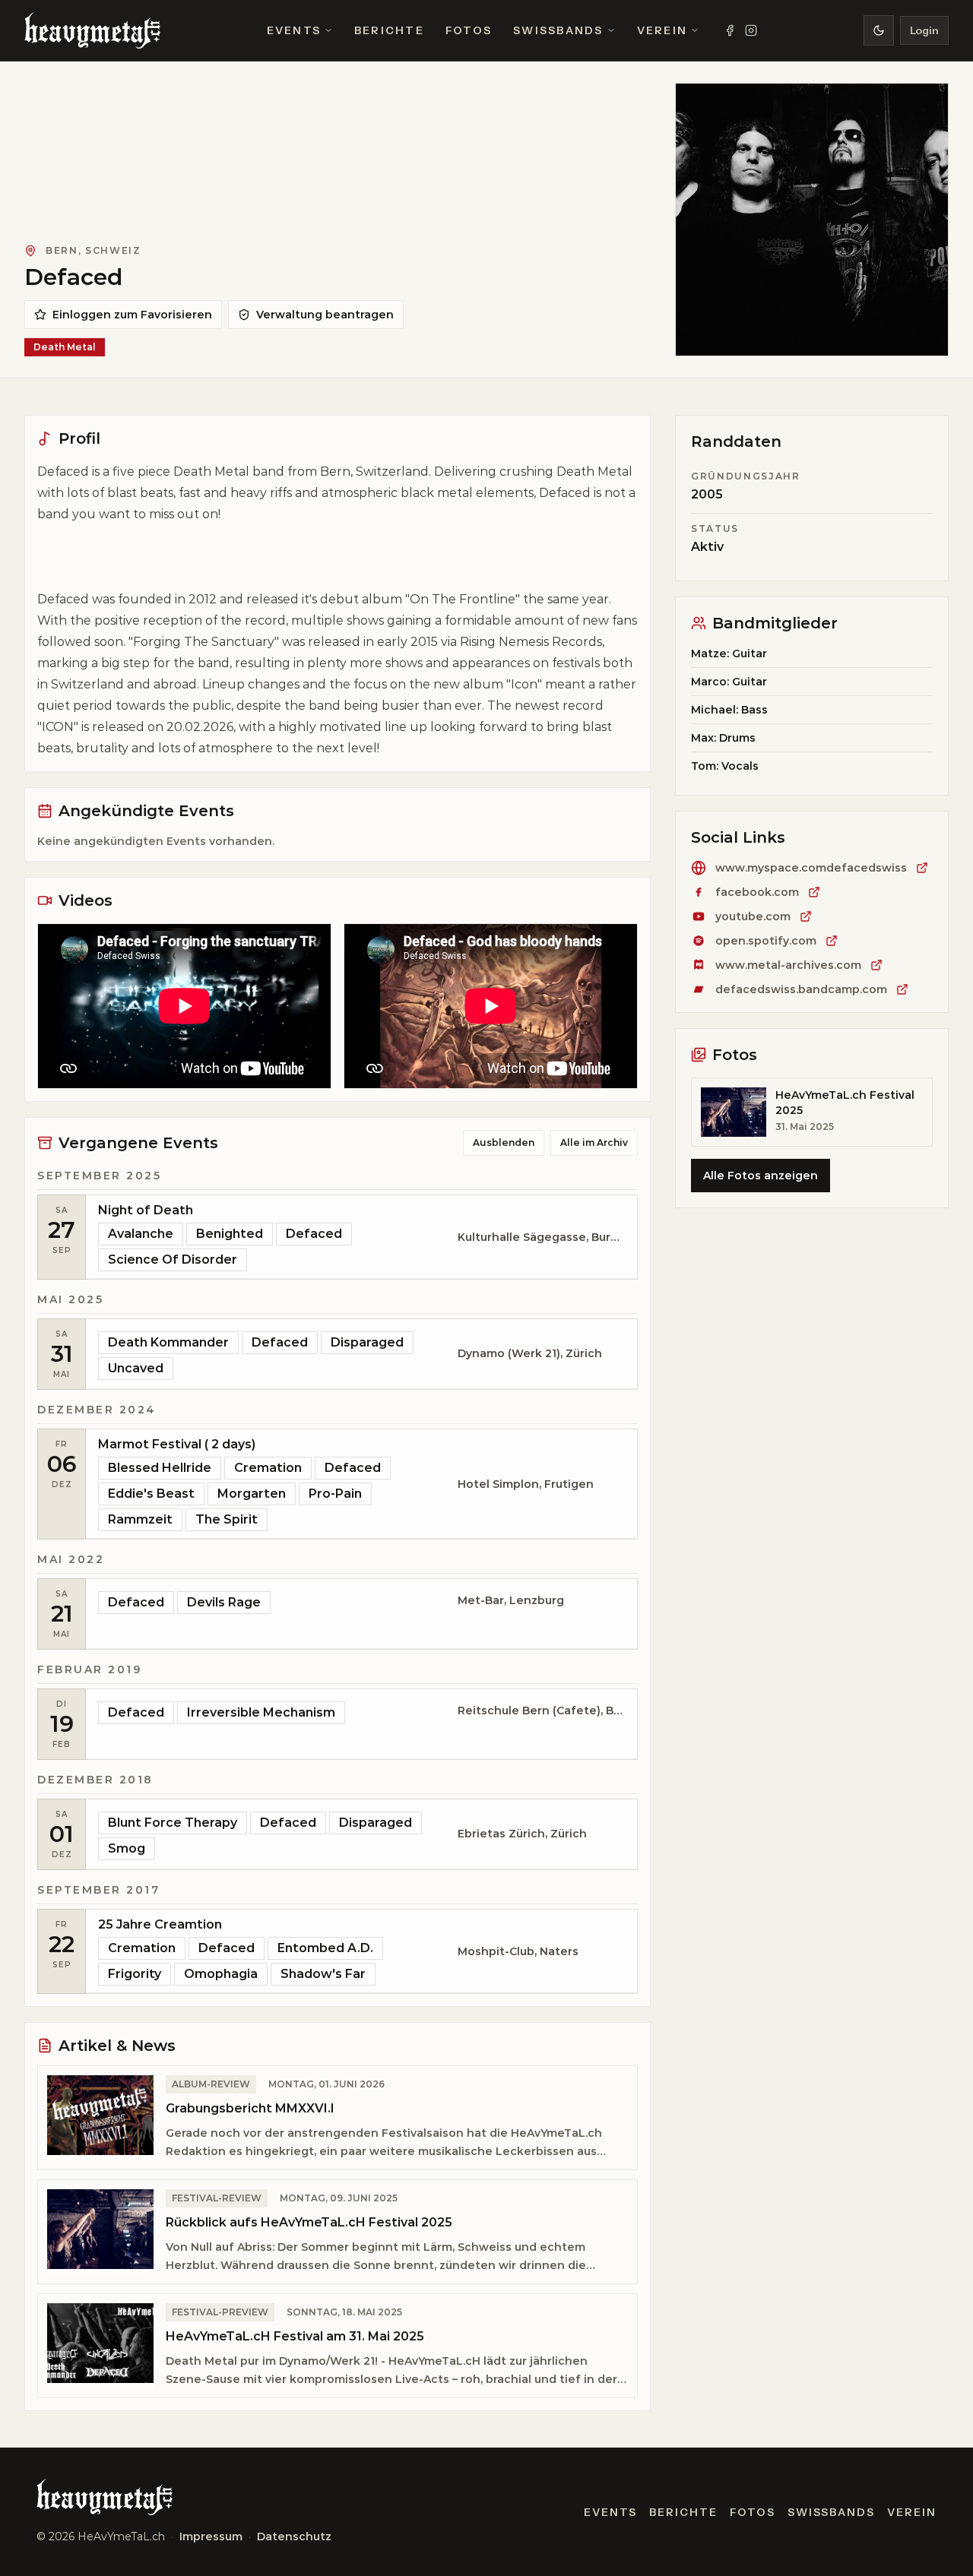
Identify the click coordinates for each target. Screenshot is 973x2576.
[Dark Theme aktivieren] (879, 30)
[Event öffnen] (361, 1237)
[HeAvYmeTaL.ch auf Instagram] (751, 30)
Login (924, 30)
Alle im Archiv (594, 1142)
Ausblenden (504, 1142)
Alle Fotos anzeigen (761, 1176)
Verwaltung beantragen (325, 315)
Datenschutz (294, 2536)
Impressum (211, 2536)
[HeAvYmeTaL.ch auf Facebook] (730, 30)
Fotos (469, 30)
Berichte (389, 30)
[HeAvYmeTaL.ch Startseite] (92, 30)
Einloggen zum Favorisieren (132, 315)
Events (294, 30)
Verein (662, 30)
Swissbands (558, 30)
